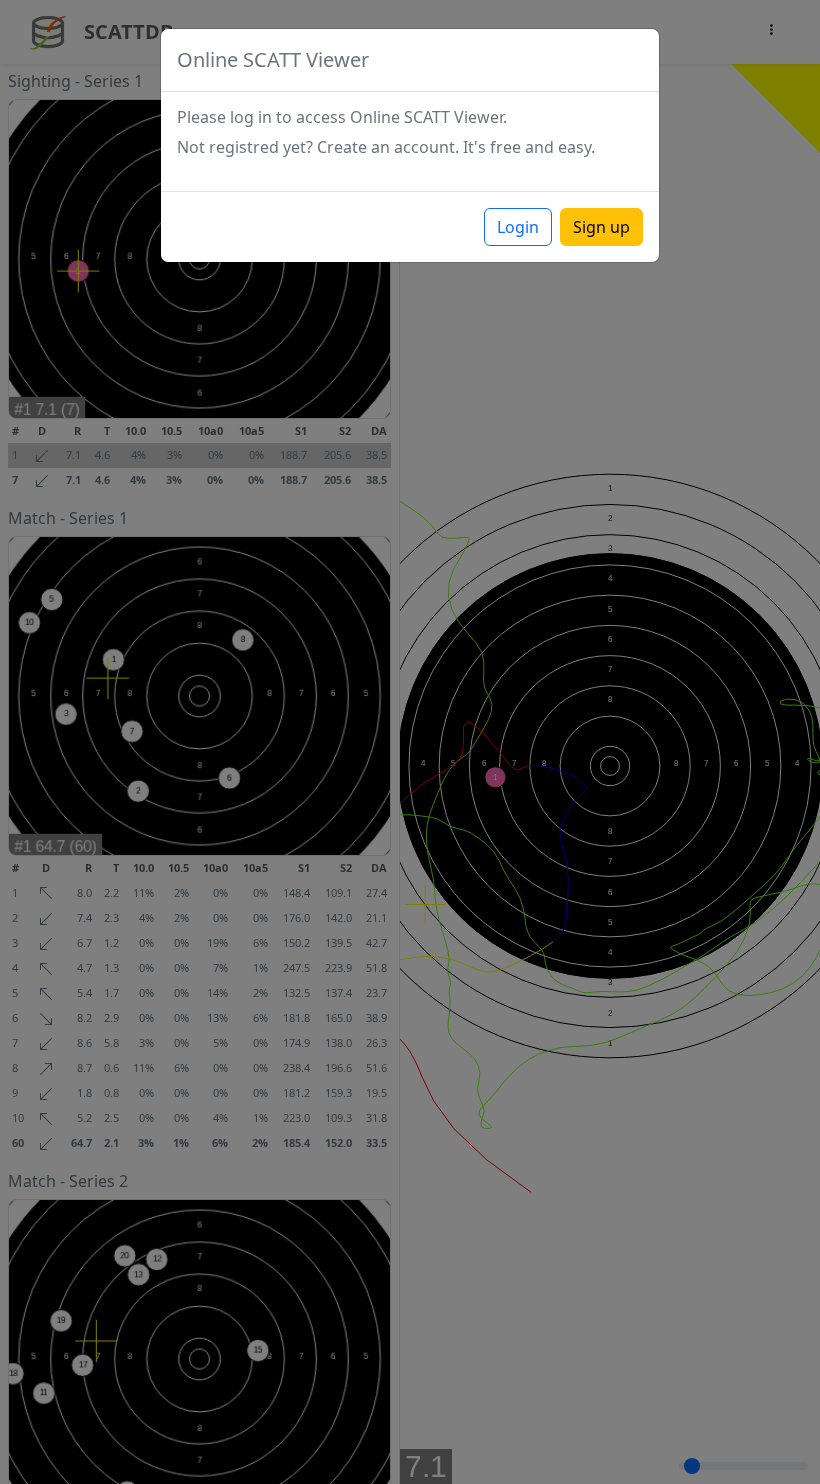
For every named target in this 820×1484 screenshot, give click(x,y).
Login (518, 227)
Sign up (601, 227)
